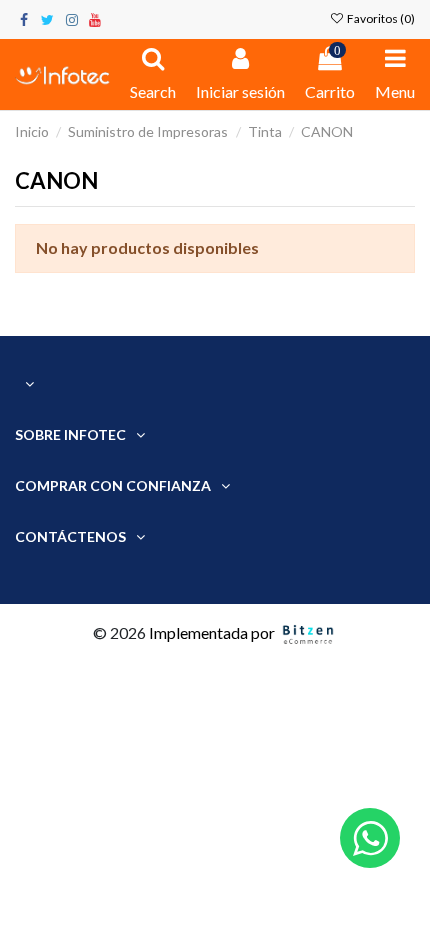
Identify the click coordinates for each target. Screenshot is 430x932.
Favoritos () (380, 18)
